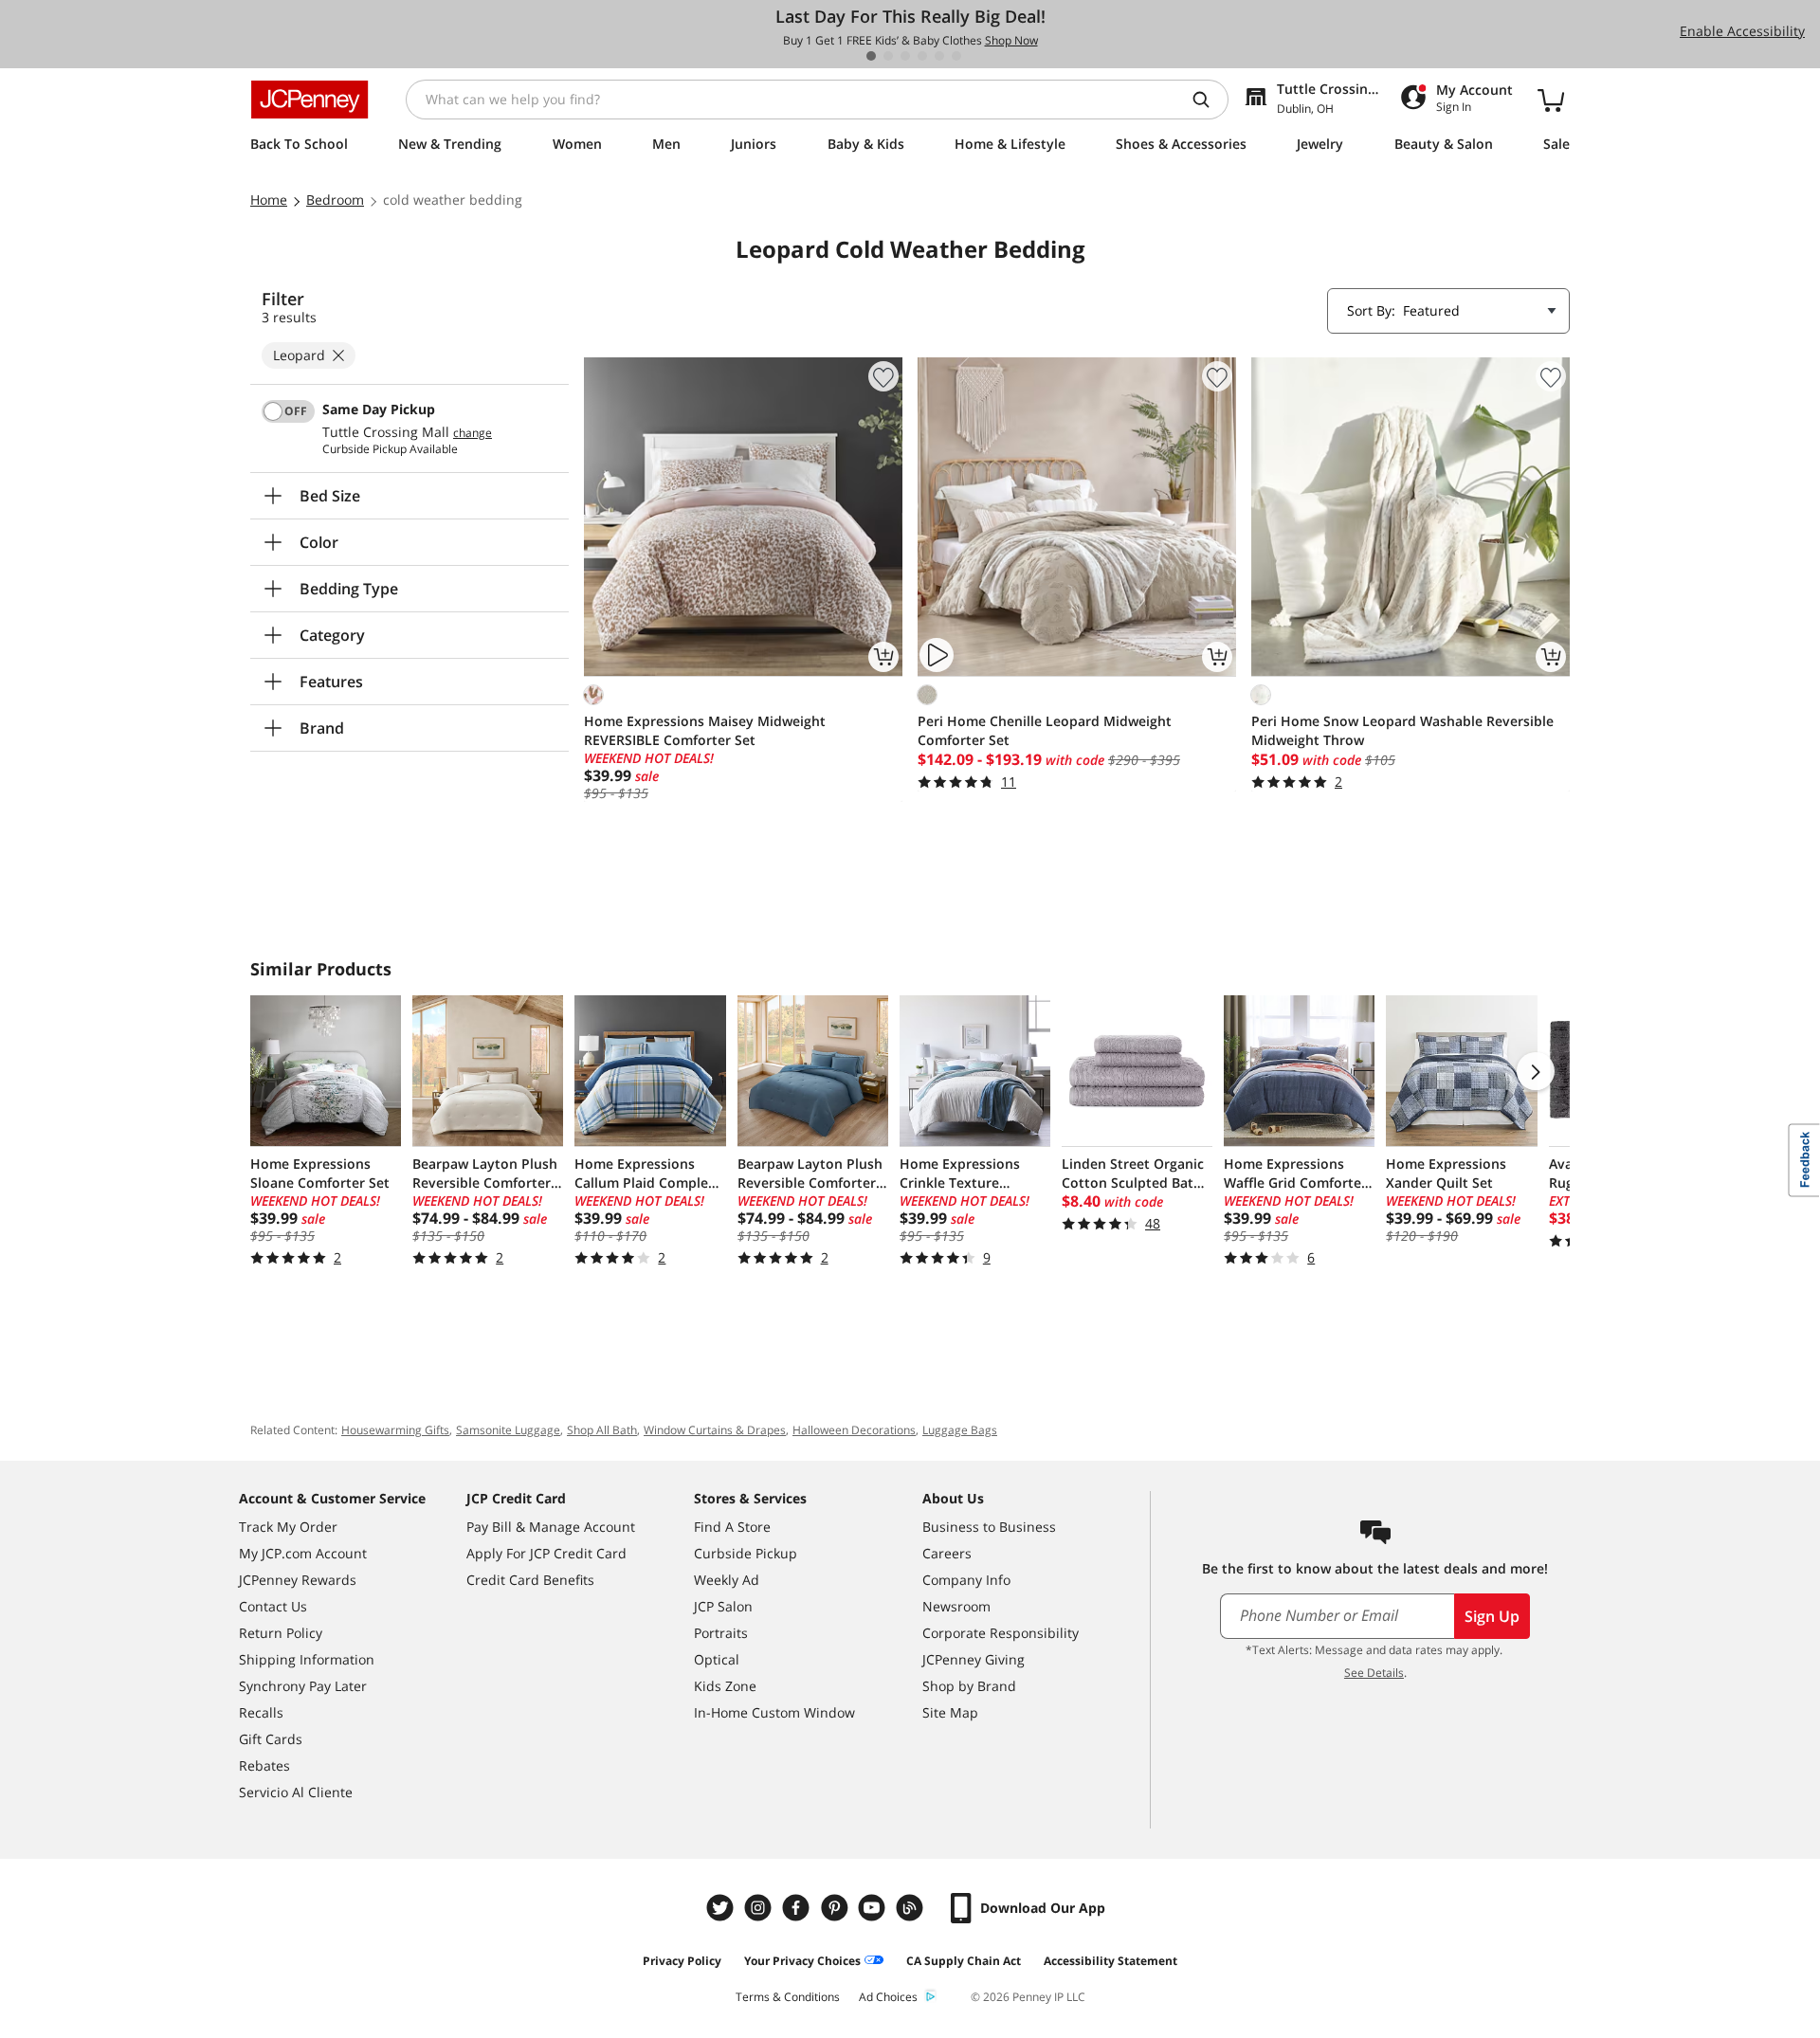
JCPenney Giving (974, 1659)
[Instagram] (760, 1908)
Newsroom (956, 1606)
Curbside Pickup (746, 1553)
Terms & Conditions (788, 1997)
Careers (947, 1553)
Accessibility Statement (1110, 1961)
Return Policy (281, 1633)
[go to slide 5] (939, 56)
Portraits (721, 1633)
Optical (717, 1659)
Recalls (261, 1712)
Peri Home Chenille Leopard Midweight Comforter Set (1045, 730)
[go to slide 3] (905, 56)
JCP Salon (723, 1606)
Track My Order (288, 1527)
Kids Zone (725, 1686)
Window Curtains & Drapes (715, 1430)
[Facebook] (798, 1908)
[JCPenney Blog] (912, 1908)
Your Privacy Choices (802, 1961)
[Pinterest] (836, 1908)
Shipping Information (307, 1659)
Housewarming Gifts (395, 1430)
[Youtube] (874, 1908)
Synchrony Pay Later (303, 1686)
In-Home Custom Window (774, 1712)
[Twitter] (722, 1908)
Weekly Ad (727, 1580)
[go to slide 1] (871, 56)
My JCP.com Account (303, 1553)
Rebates (264, 1765)
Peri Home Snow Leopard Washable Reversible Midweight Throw (1402, 730)
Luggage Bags (960, 1430)
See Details (1374, 1673)
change (473, 433)
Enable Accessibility (1742, 31)
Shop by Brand (969, 1686)
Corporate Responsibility (1001, 1633)
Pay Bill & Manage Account (551, 1527)
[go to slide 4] (922, 56)
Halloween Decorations (854, 1430)
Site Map (950, 1712)
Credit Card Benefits (530, 1580)
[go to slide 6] (956, 56)
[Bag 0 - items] (1551, 100)
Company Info (966, 1580)
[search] (1209, 100)
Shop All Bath (602, 1430)
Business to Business (989, 1527)
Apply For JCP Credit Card (546, 1553)
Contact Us (273, 1606)
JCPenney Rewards (298, 1580)
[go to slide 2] (888, 56)
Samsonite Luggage (508, 1430)
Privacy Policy (682, 1961)
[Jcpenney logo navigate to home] (309, 100)
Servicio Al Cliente (296, 1792)
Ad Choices (888, 1997)
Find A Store (732, 1527)
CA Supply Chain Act (964, 1961)
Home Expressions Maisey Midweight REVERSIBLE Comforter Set (705, 730)
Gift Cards (271, 1739)
